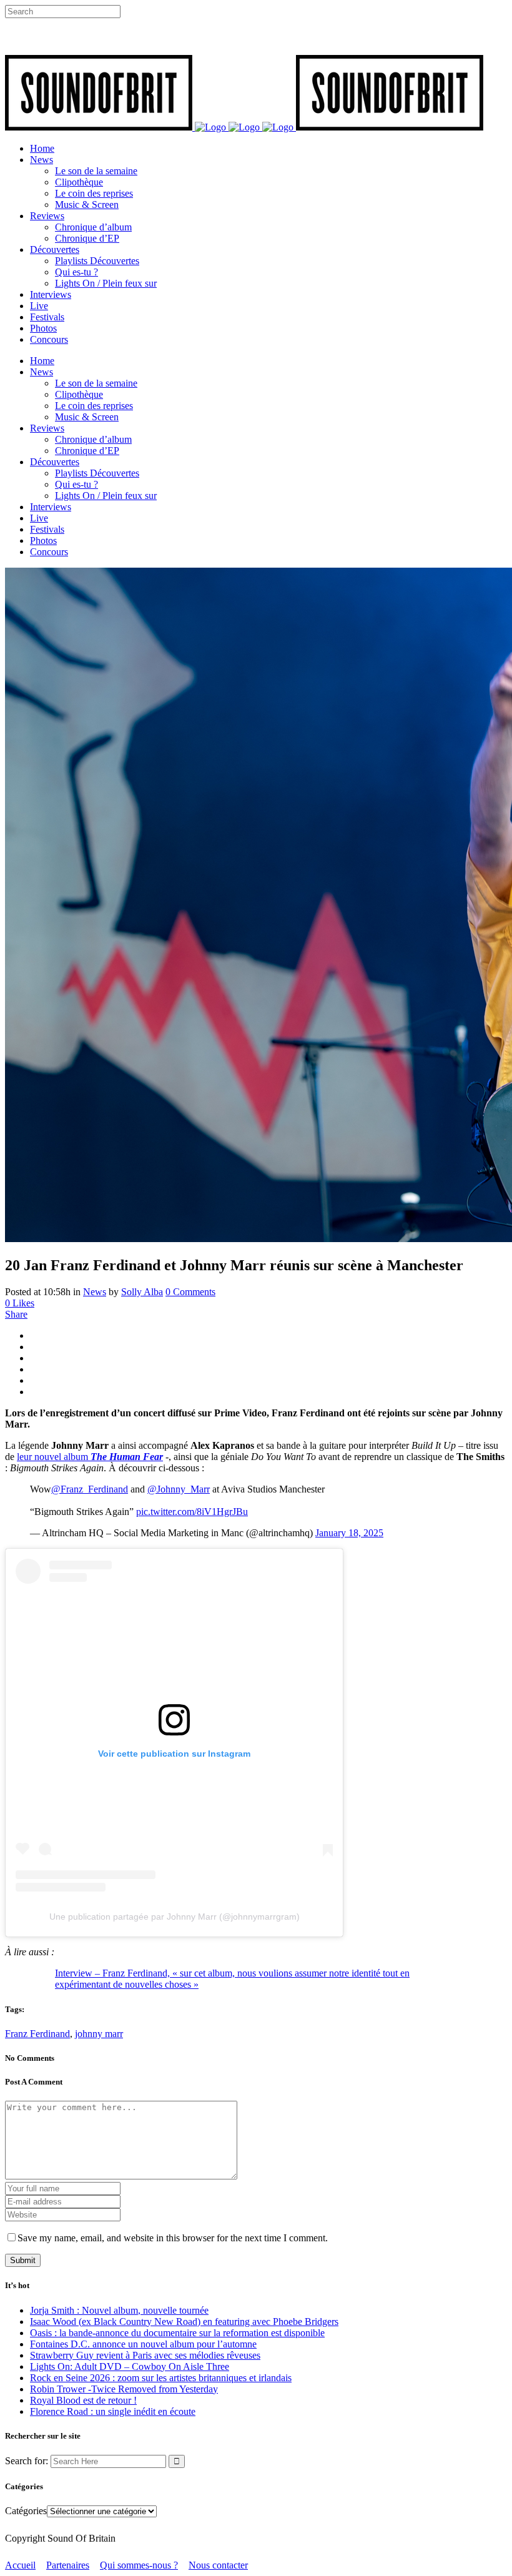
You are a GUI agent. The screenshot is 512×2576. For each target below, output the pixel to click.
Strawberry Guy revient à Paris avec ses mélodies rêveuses (145, 2355)
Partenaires (68, 2565)
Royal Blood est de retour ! (83, 2400)
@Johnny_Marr (179, 1489)
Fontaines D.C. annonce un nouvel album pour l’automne (143, 2344)
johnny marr (99, 2034)
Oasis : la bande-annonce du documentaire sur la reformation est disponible (177, 2333)
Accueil (20, 2565)
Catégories (26, 2511)
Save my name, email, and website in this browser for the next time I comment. (173, 2238)
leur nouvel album (90, 1457)
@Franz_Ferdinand (90, 1489)
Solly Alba (142, 1292)
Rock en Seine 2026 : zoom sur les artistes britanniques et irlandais (161, 2378)
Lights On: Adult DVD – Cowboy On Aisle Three (130, 2366)
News (95, 1292)
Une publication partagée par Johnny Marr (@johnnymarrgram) (175, 1917)
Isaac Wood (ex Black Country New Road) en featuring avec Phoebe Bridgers (184, 2322)
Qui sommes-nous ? (139, 2565)
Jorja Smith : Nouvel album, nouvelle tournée (119, 2310)
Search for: (27, 2461)
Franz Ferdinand (37, 2034)
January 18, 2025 (349, 1533)
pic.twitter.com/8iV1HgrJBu (192, 1512)
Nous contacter (218, 2565)
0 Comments (190, 1292)
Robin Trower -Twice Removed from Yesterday (124, 2389)
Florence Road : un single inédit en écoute (113, 2411)
